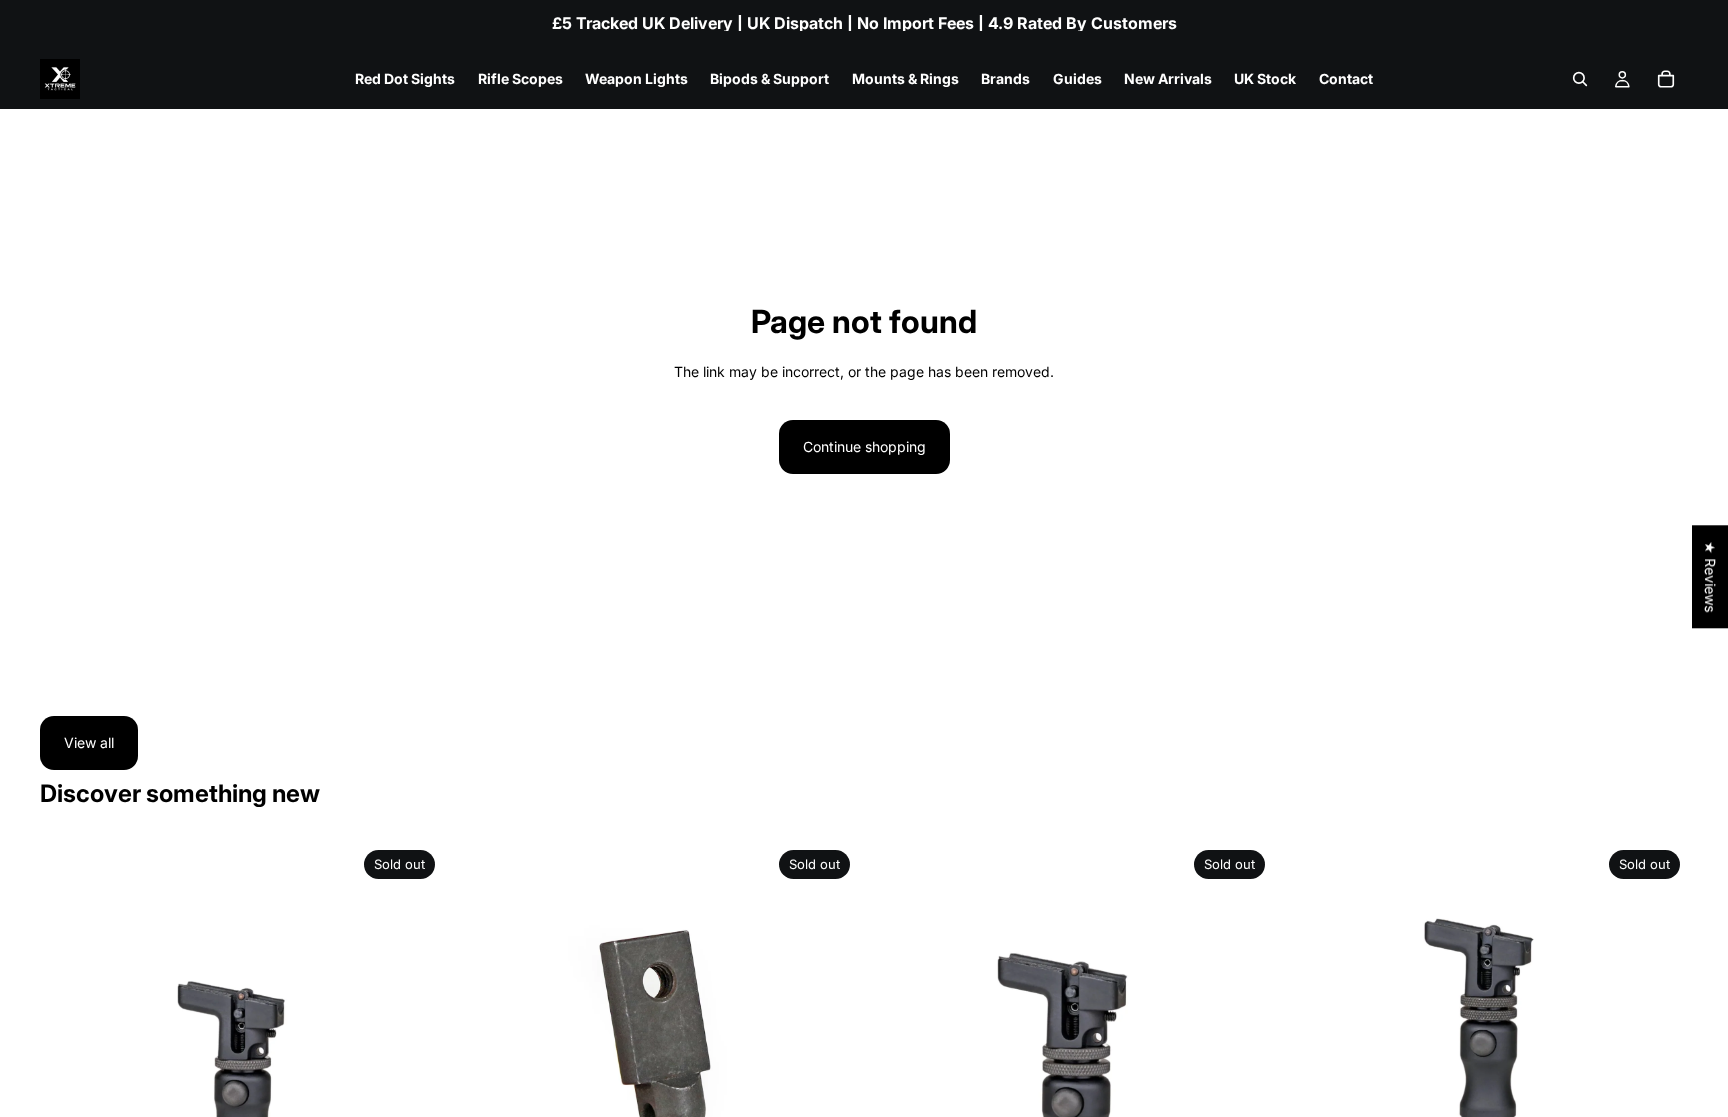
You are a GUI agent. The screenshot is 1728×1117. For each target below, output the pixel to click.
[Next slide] (413, 1044)
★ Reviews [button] (1710, 576)
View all (89, 742)
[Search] (1580, 79)
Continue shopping (864, 446)
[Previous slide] (70, 1044)
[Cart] (1666, 79)
